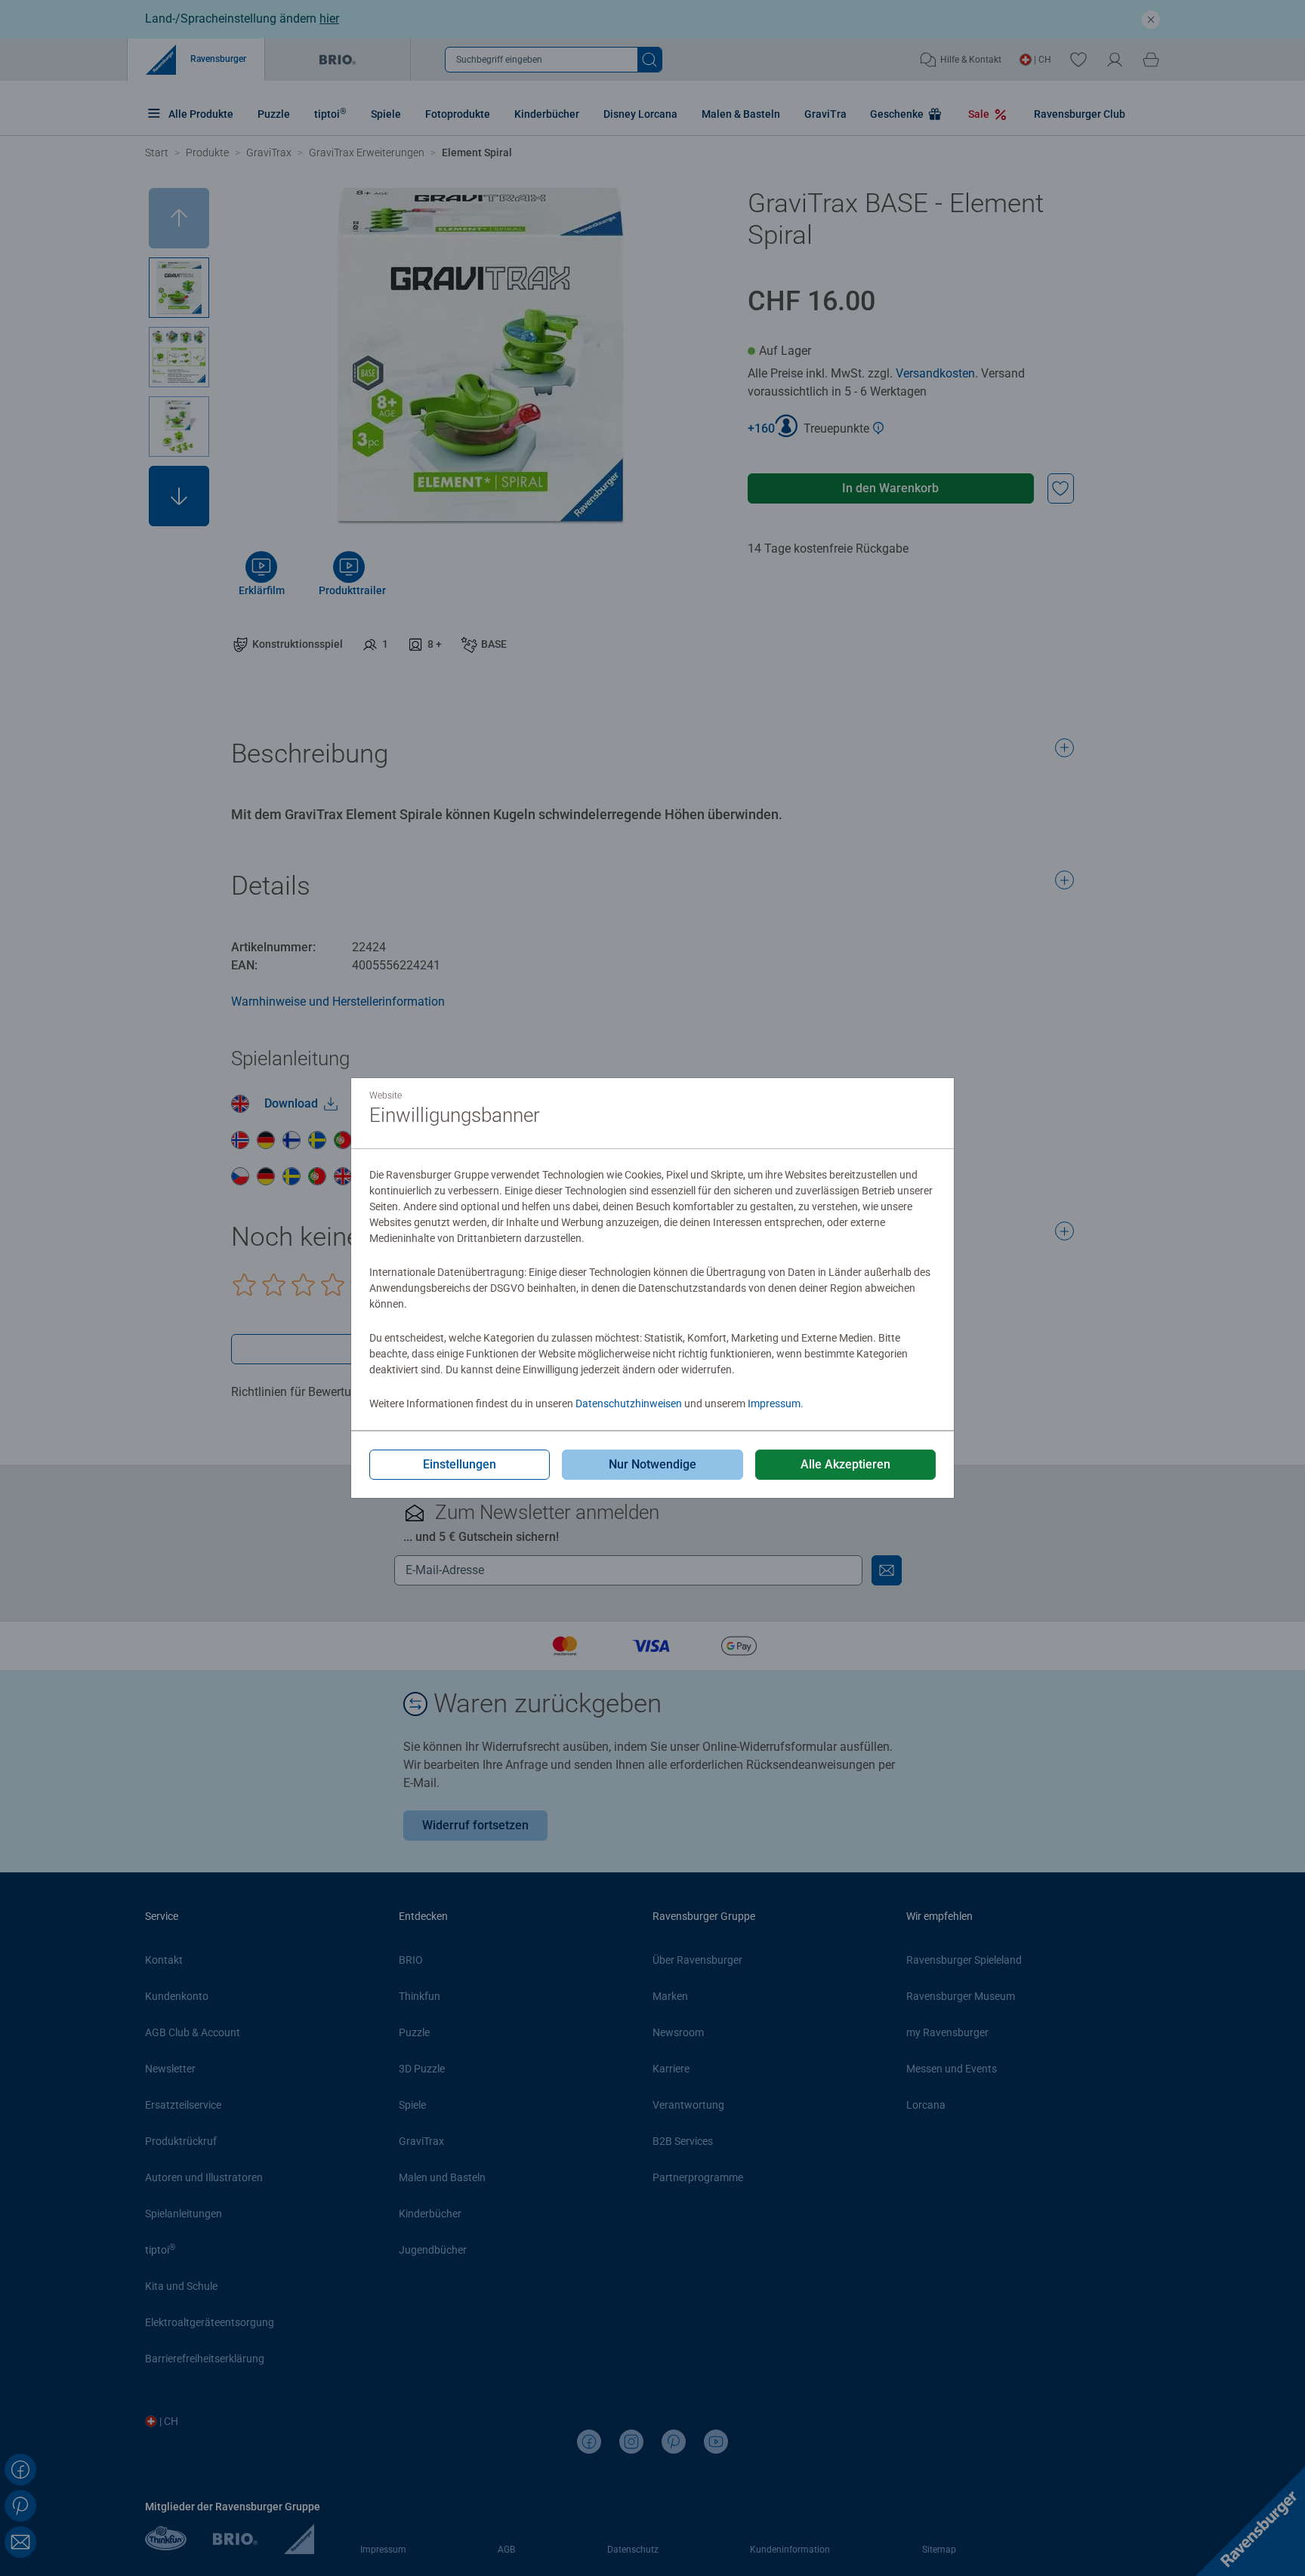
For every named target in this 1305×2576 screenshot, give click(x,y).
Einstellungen (460, 1464)
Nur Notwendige (652, 1464)
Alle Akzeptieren (845, 1464)
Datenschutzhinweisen (629, 1404)
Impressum (774, 1404)
